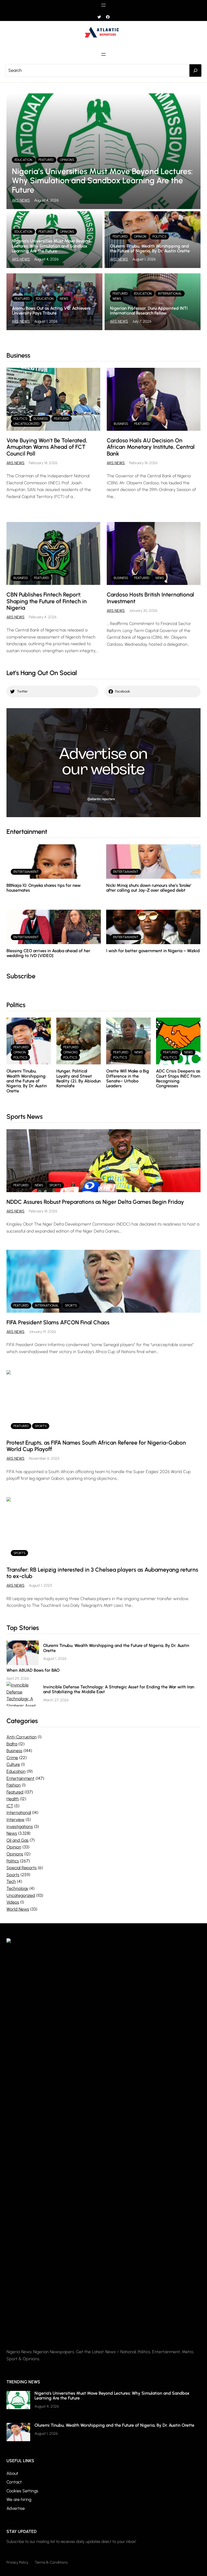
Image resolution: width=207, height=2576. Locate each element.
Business (41, 419)
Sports (55, 1185)
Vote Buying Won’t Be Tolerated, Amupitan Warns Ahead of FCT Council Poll (47, 447)
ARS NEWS (21, 200)
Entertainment (26, 872)
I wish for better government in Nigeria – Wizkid (153, 951)
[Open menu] (103, 5)
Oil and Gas (18, 1840)
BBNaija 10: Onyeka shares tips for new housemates (44, 888)
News (64, 299)
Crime (12, 1758)
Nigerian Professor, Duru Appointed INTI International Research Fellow (149, 311)
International (170, 294)
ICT (10, 1806)
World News (18, 1909)
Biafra (12, 1744)
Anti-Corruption (22, 1737)
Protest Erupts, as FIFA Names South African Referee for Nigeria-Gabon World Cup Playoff (96, 1446)
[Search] (195, 70)
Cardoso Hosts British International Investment (150, 598)
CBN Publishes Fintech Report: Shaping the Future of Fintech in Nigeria (47, 601)
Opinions (67, 160)
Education (23, 160)
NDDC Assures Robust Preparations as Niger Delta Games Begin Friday (95, 1202)
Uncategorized (26, 424)
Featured (46, 160)
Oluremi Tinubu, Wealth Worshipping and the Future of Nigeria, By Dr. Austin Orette (150, 248)
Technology (17, 1888)
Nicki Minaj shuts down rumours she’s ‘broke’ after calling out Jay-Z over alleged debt (149, 888)
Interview (15, 1820)
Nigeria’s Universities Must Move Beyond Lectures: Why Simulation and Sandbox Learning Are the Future (102, 181)
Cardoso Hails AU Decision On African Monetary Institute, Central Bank (151, 447)
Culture (13, 1764)
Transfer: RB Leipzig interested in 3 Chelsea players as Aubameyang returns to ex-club (102, 1573)
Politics (159, 237)
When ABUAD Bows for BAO (33, 1670)
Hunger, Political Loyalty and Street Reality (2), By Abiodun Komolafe (79, 1078)
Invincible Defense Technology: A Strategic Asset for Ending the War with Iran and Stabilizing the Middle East (119, 1689)
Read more (132, 421)
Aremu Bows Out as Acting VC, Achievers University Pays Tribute (51, 311)
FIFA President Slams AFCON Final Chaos (58, 1322)
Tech (11, 1881)
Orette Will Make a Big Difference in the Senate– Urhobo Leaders (128, 1078)
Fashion (14, 1785)
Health (13, 1799)
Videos (13, 1902)
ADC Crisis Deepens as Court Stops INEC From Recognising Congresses (178, 1078)
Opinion (140, 237)
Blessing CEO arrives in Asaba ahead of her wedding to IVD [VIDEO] (48, 953)
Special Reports (22, 1868)
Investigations (20, 1827)
